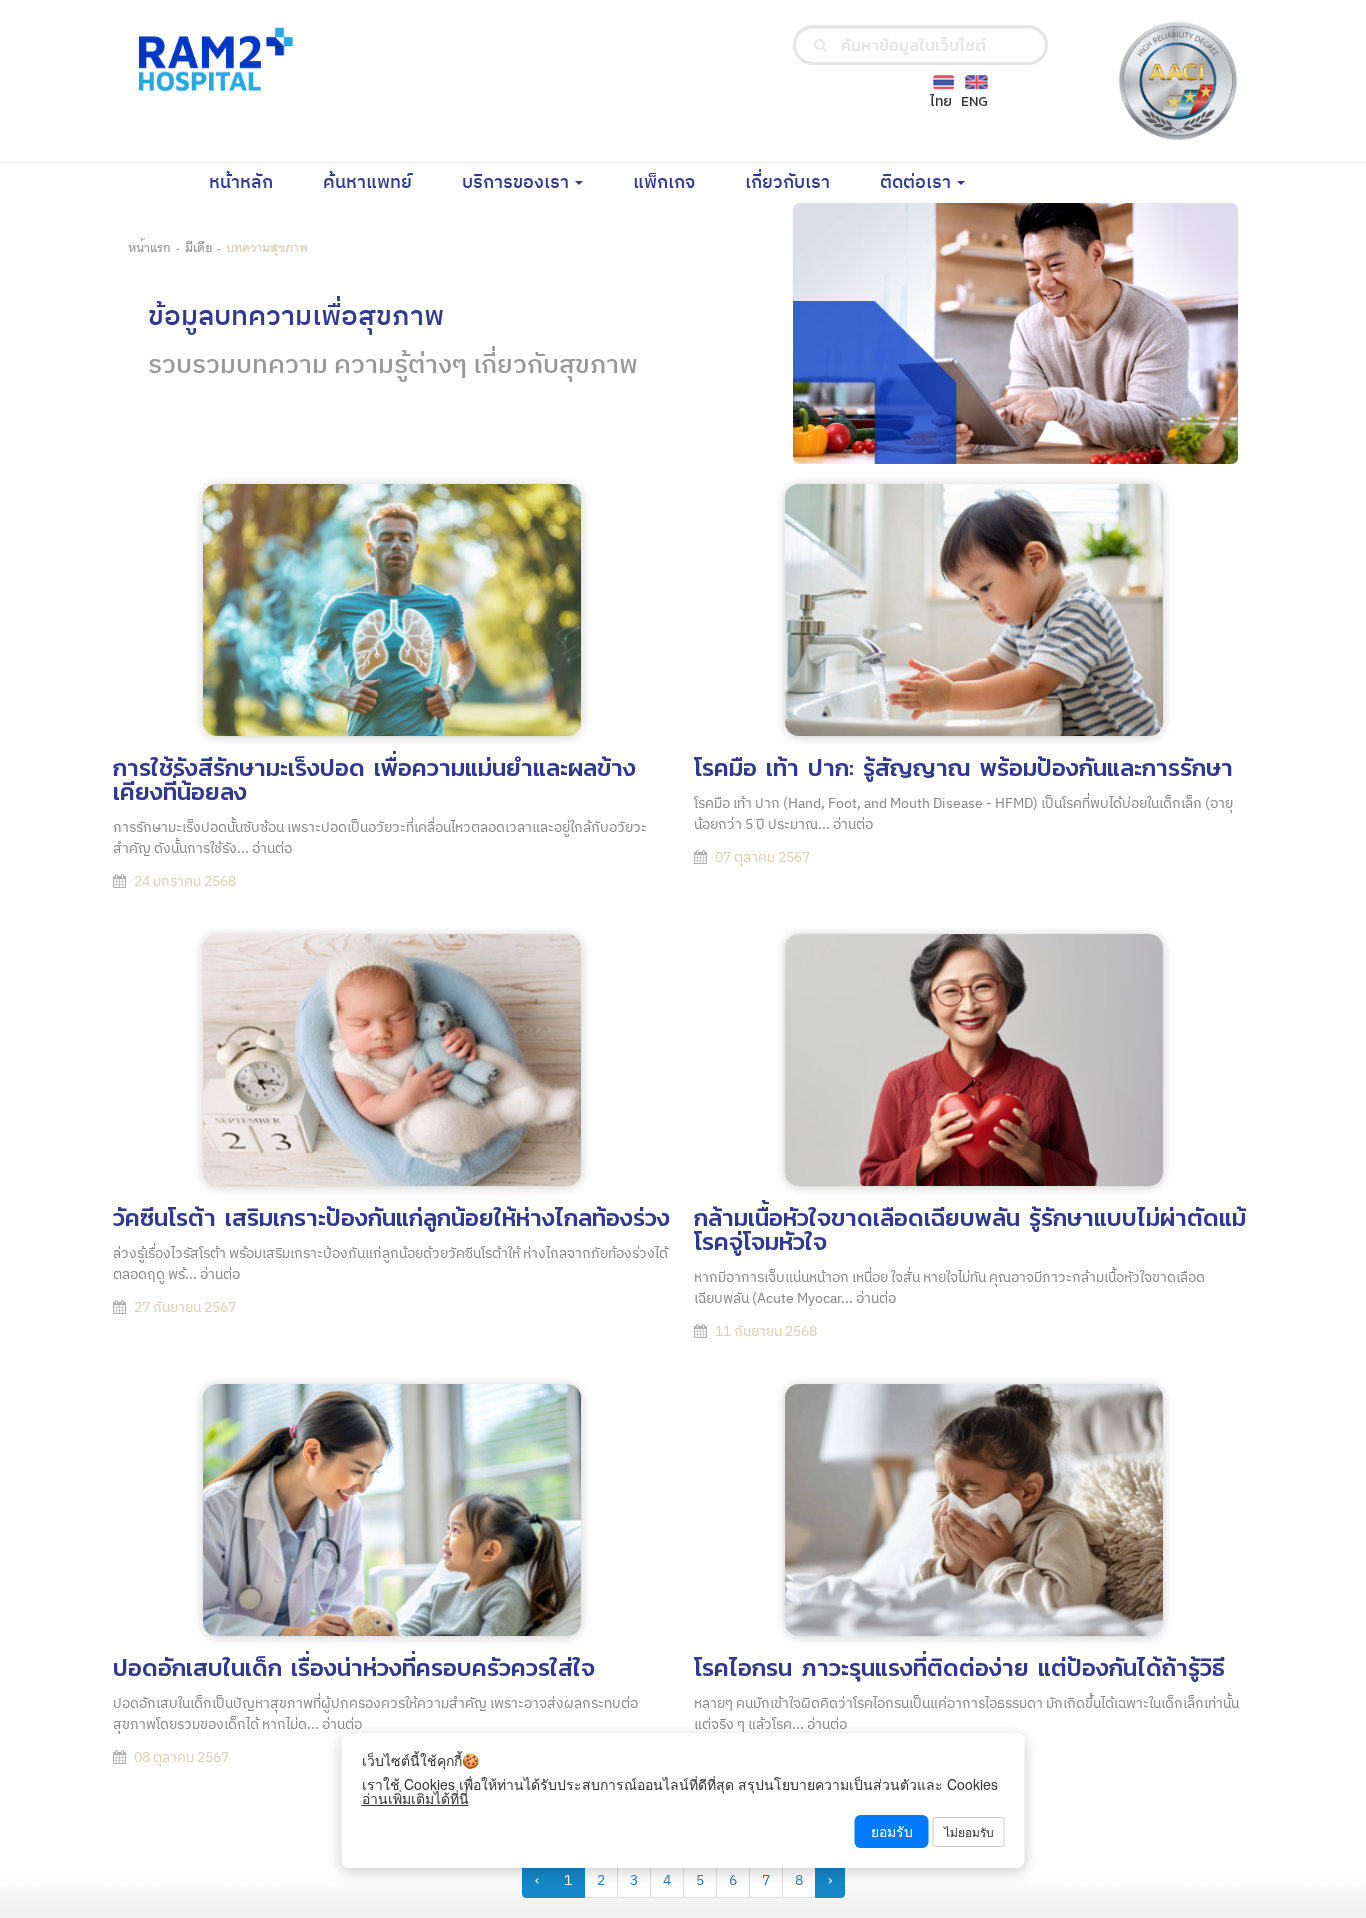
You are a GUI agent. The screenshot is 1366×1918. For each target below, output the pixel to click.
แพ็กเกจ (676, 182)
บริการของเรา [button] (517, 183)
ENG (974, 101)
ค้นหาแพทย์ (380, 182)
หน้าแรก (149, 246)
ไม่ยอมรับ (969, 1831)
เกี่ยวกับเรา (800, 182)
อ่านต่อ (272, 848)
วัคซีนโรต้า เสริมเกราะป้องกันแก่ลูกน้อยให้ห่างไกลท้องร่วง (391, 1217)
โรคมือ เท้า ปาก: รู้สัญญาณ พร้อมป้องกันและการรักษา (963, 767)
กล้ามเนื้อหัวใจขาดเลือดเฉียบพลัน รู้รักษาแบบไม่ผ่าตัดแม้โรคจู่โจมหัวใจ (970, 1229)
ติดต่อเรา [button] (917, 183)
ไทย (941, 101)
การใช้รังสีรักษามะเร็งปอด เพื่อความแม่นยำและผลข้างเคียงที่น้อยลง (374, 779)
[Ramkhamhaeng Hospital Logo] (212, 58)
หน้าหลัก (253, 182)
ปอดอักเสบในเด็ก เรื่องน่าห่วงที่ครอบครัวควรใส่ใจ (354, 1667)
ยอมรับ (892, 1831)
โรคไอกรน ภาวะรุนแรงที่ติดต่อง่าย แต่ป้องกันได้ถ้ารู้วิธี (959, 1667)
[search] (820, 45)
